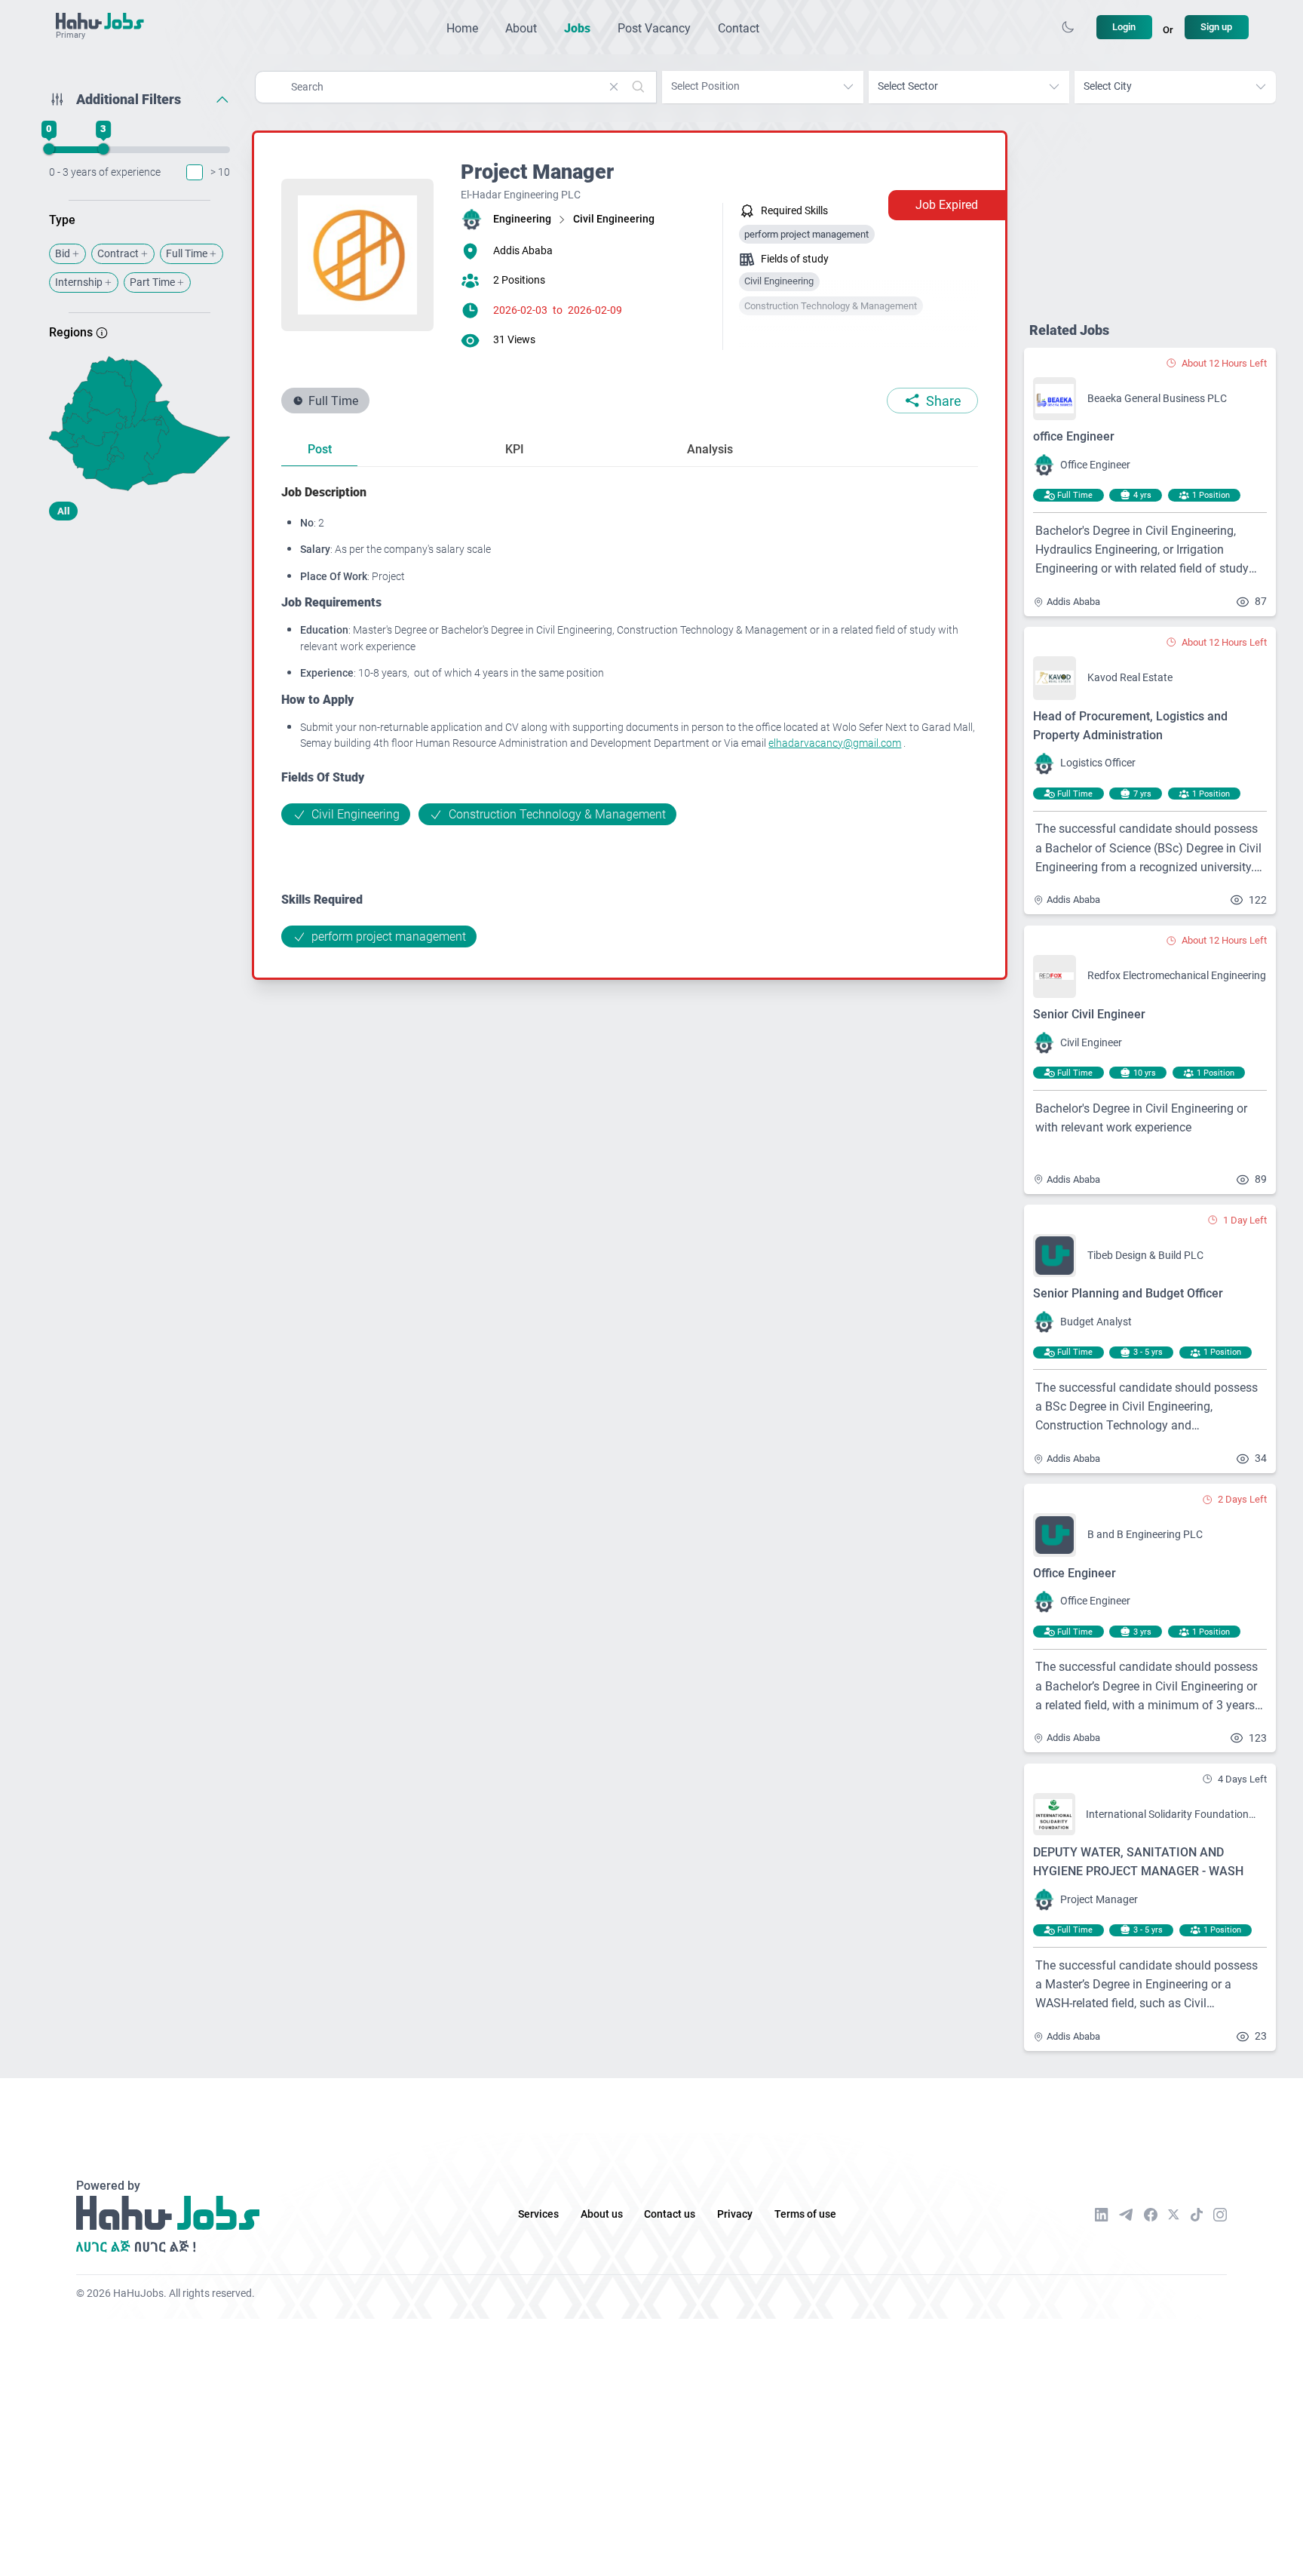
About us (602, 2214)
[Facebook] (1151, 2215)
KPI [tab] (515, 449)
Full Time (187, 254)
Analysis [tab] (710, 449)
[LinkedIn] (1102, 2215)
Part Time (152, 282)
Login (1124, 27)
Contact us (670, 2214)
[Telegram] (1126, 2214)
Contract (118, 254)
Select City (1108, 86)
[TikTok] (1197, 2215)
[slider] (49, 149)
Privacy (735, 2214)
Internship (79, 282)
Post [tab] (320, 449)
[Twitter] (1174, 2215)
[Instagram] (1220, 2215)
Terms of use (805, 2214)
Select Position (705, 86)
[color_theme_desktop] (1068, 27)
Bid (63, 254)
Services (538, 2214)
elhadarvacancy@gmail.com (835, 743)
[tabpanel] (630, 715)
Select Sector (908, 86)
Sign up (1216, 27)
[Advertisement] (139, 651)
